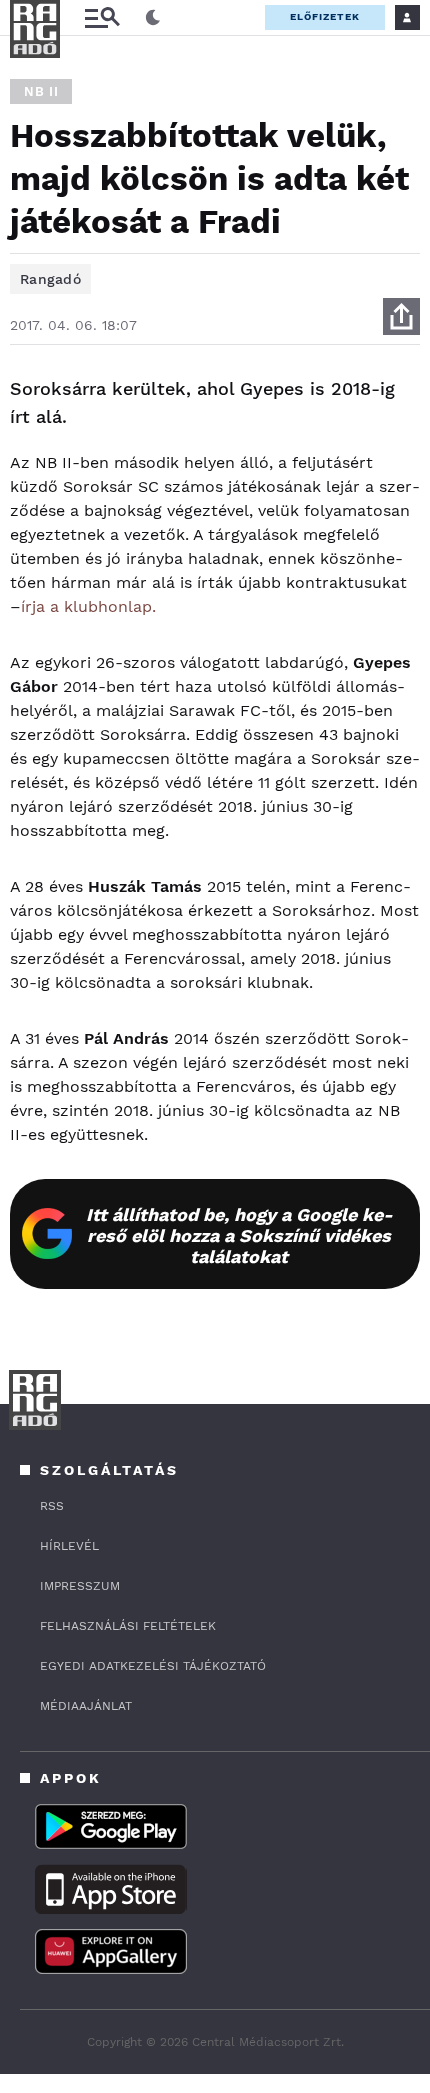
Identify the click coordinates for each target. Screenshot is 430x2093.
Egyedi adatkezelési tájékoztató (153, 1666)
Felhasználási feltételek (128, 1626)
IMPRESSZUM (80, 1586)
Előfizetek (325, 16)
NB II (41, 91)
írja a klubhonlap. (88, 606)
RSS (52, 1506)
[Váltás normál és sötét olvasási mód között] (153, 18)
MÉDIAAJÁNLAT (86, 1706)
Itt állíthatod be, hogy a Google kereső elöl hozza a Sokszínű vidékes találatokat (239, 1235)
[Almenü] (102, 17)
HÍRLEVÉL (69, 1546)
